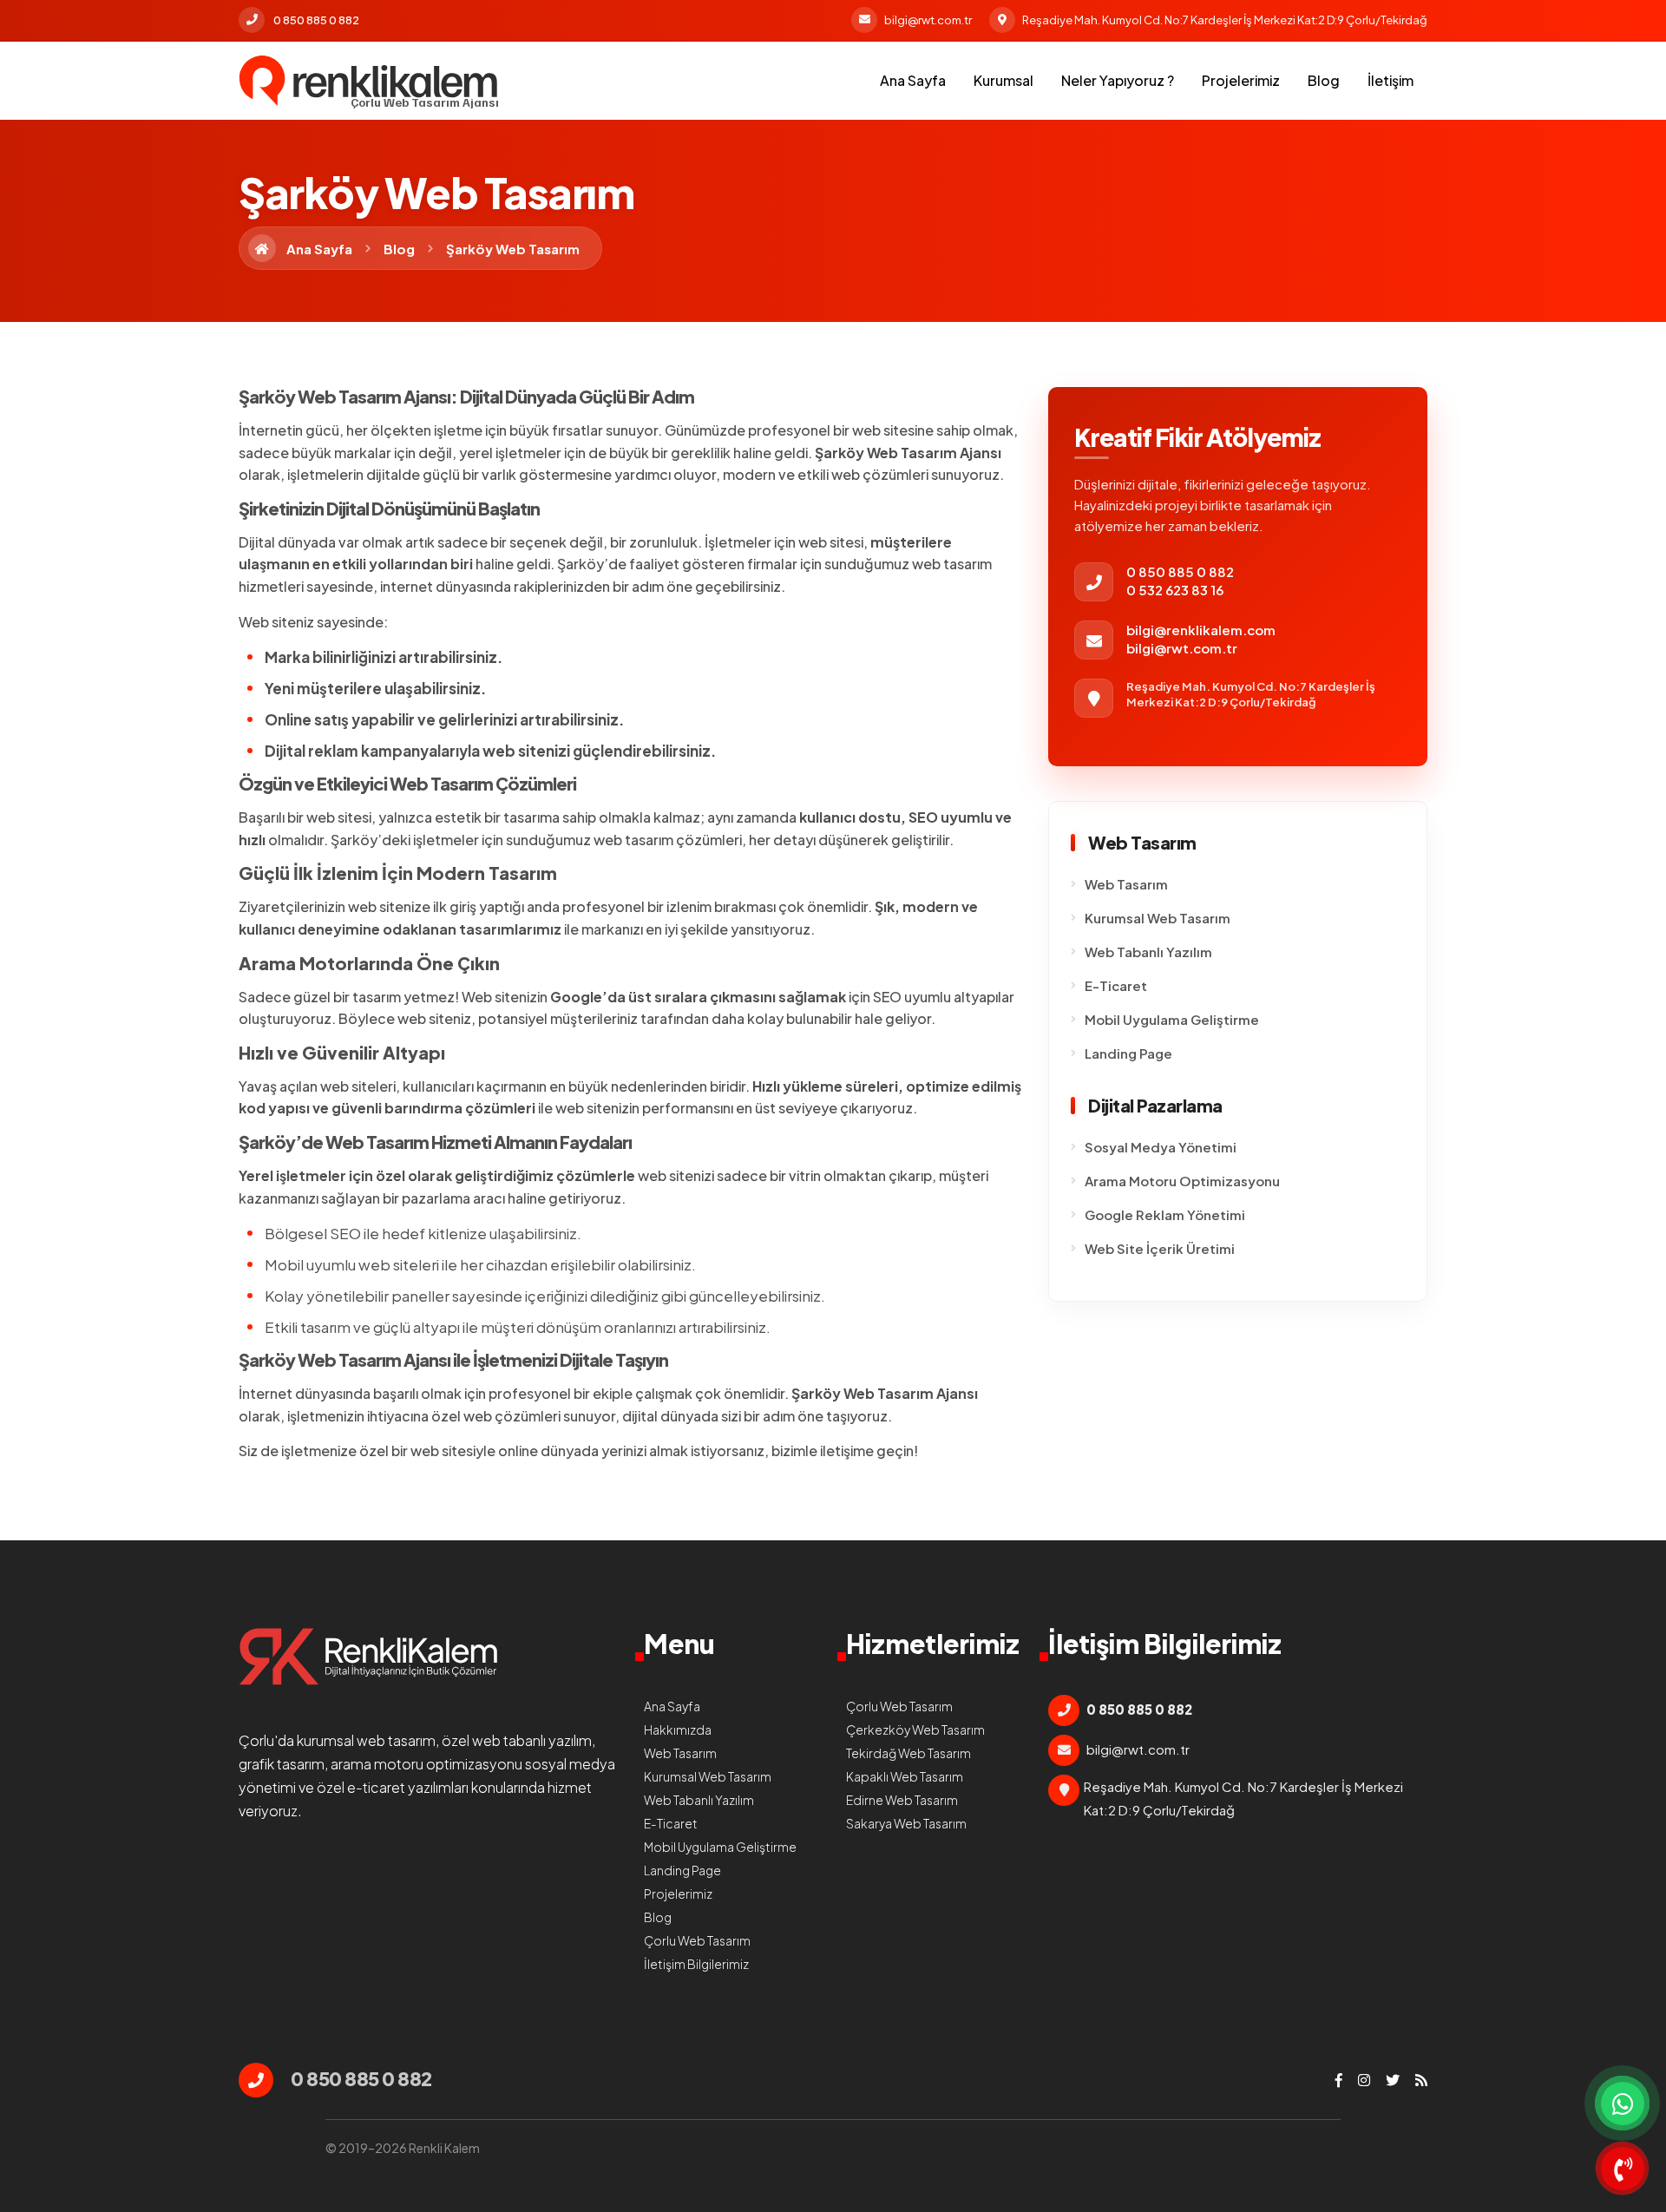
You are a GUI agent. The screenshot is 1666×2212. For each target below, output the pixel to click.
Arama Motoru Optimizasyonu (1182, 1181)
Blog (1324, 80)
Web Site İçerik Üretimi (1160, 1248)
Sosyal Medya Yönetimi (1161, 1147)
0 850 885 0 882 (316, 20)
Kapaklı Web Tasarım (905, 1776)
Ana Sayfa (913, 80)
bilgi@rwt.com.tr (928, 20)
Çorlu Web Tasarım (697, 1940)
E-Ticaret (1116, 985)
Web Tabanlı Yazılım (1148, 952)
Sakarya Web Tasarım (906, 1823)
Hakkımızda (678, 1730)
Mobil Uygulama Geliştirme (1172, 1019)
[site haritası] (1421, 2080)
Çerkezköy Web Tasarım (915, 1730)
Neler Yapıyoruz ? (1118, 80)
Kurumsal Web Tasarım (1158, 918)
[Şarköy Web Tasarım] (369, 81)
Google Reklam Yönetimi (1165, 1214)
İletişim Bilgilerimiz (696, 1964)
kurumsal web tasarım (366, 1740)
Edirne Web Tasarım (902, 1800)
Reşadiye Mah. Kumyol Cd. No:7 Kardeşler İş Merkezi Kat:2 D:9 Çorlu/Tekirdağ (1225, 20)
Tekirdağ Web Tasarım (908, 1753)
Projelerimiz (1241, 80)
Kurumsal (1004, 80)
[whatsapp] (1623, 2104)
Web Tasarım (1126, 884)
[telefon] (1623, 2169)
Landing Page (1128, 1053)
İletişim (1391, 80)
